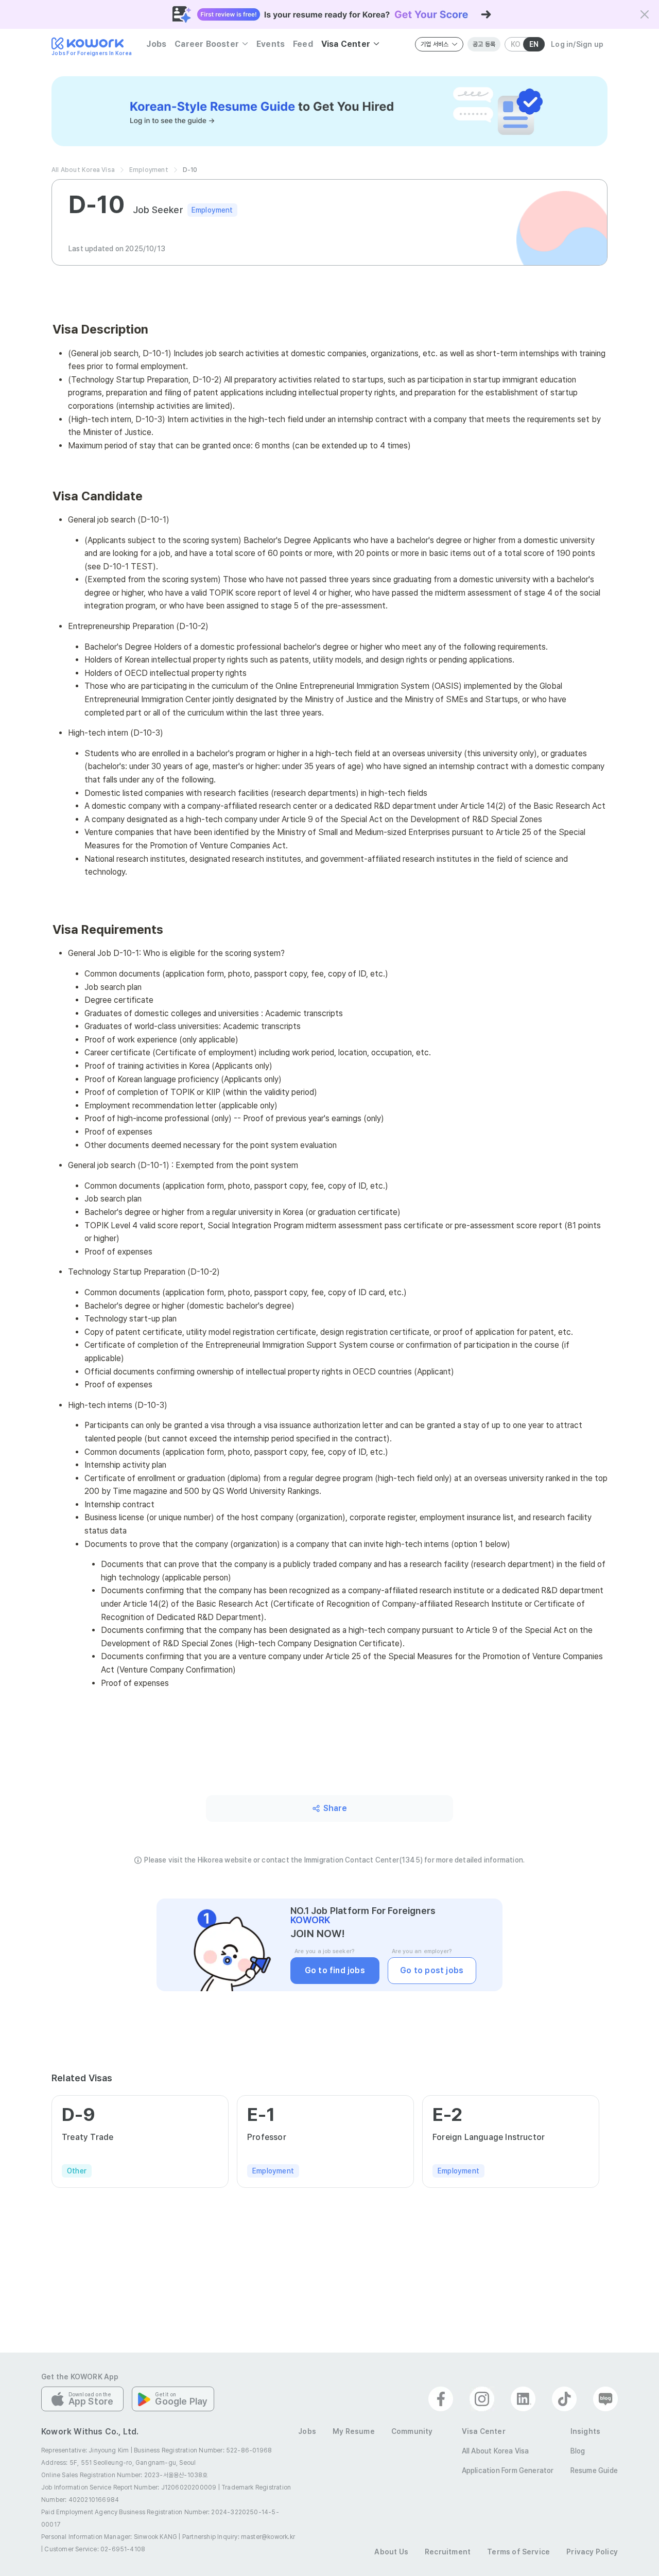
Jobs (156, 44)
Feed (303, 44)
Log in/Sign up (577, 44)
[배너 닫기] (645, 14)
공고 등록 (484, 44)
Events (271, 44)
